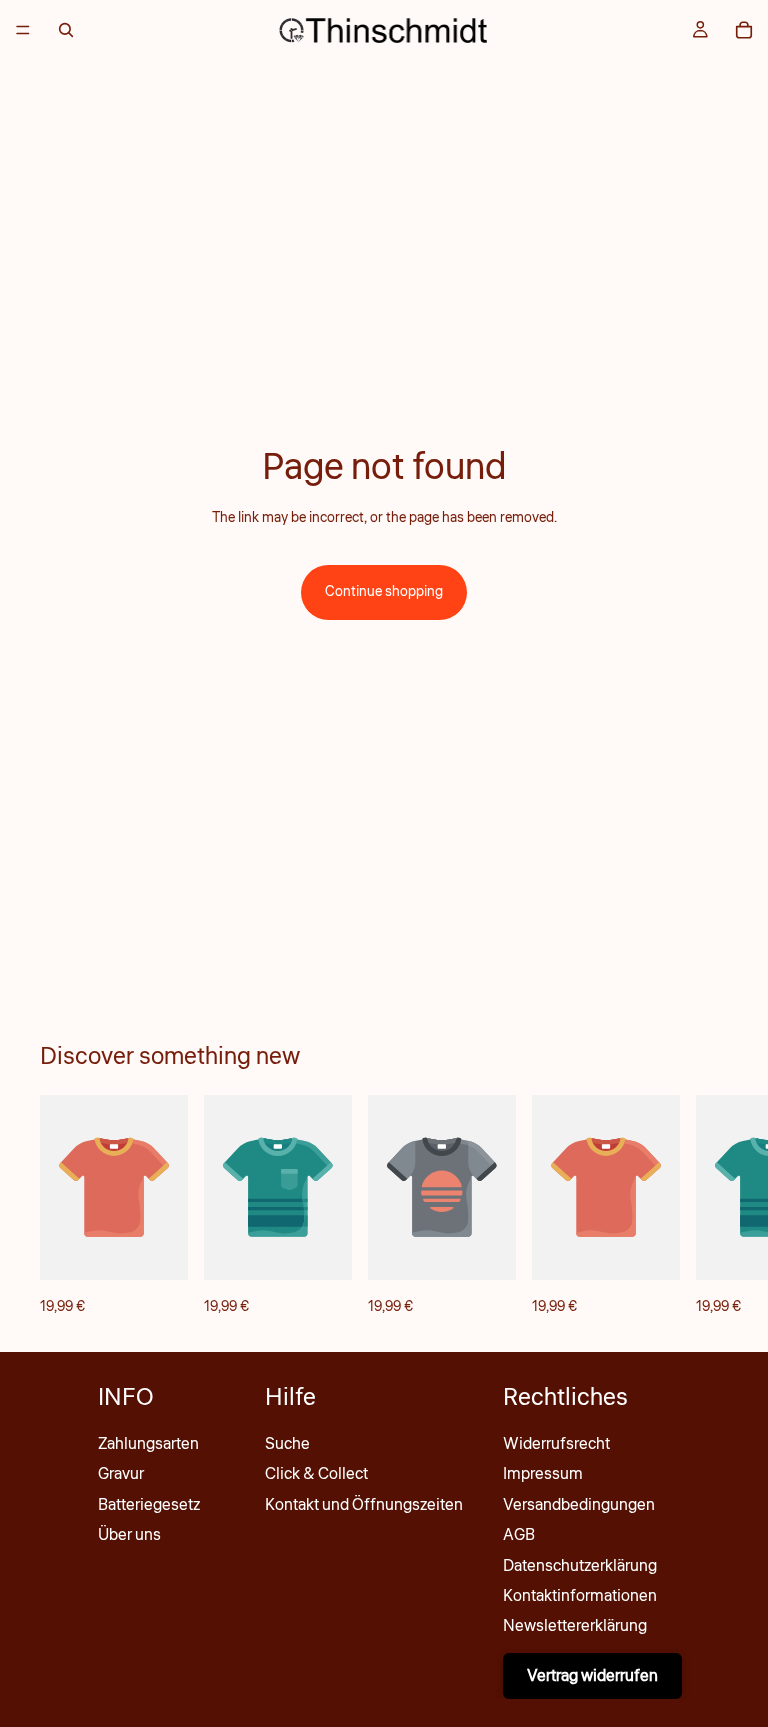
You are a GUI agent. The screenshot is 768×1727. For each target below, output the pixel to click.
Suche (287, 1444)
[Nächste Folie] (706, 1207)
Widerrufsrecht (556, 1444)
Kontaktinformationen (580, 1596)
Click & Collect (316, 1474)
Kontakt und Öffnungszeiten (364, 1505)
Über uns (129, 1535)
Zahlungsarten (148, 1444)
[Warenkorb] (744, 30)
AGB (519, 1535)
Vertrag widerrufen (592, 1676)
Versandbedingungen (579, 1505)
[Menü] (23, 30)
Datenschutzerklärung (580, 1566)
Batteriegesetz (149, 1505)
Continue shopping (384, 592)
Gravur (121, 1474)
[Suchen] (66, 30)
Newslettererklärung (575, 1626)
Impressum (543, 1474)
